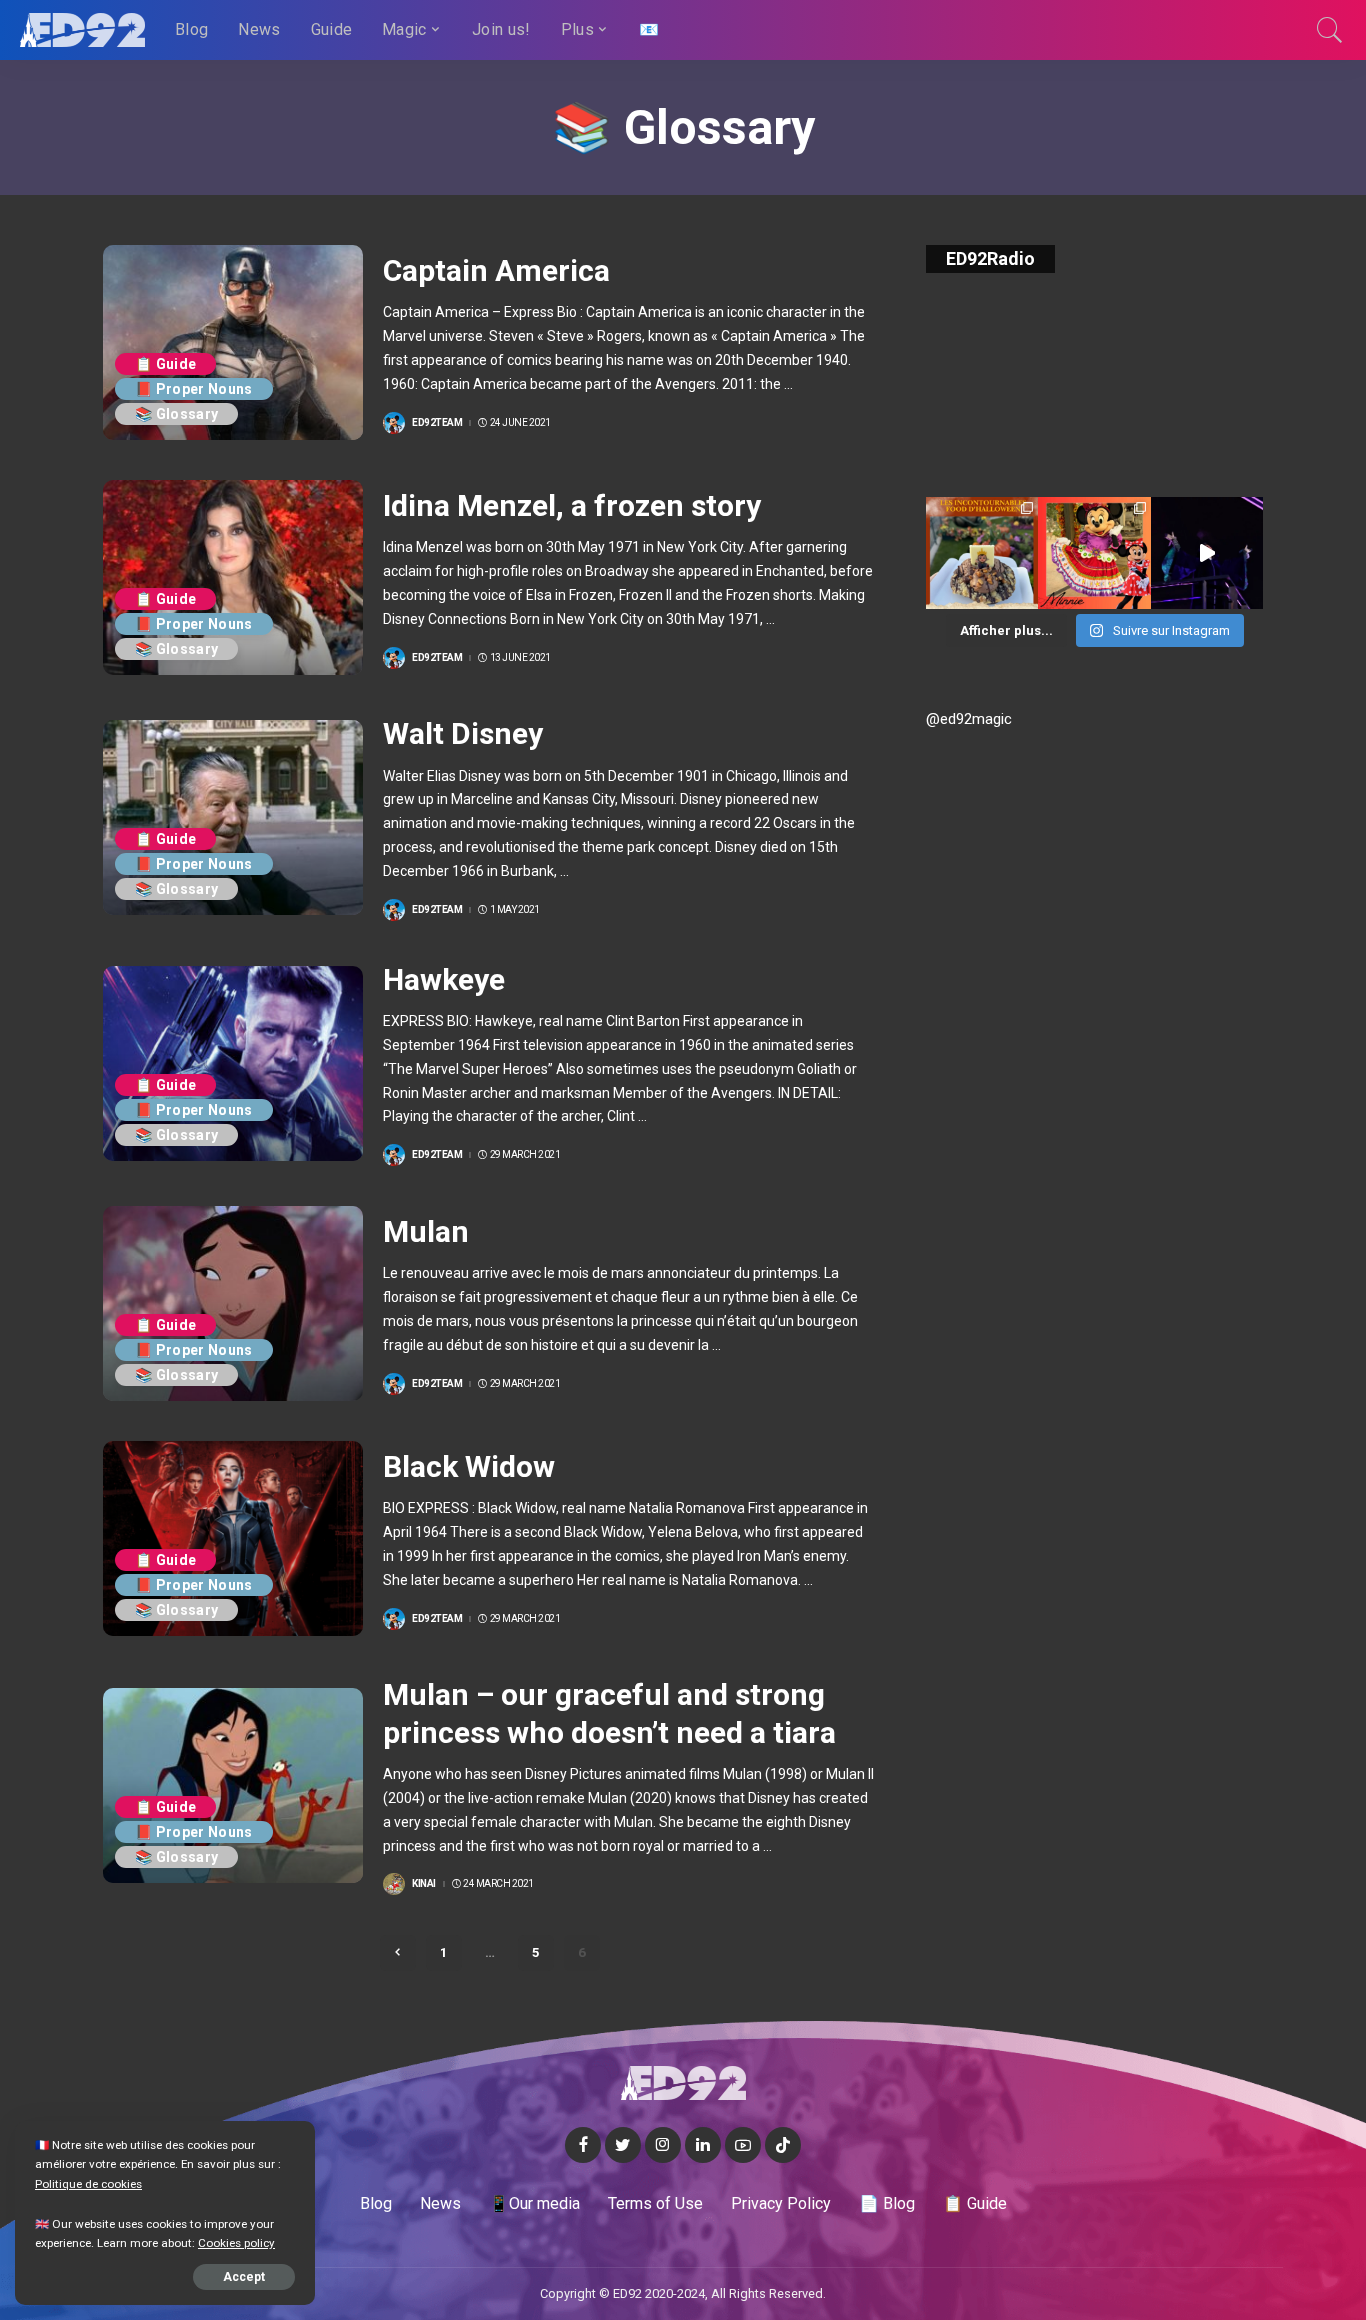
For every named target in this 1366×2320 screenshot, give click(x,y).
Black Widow (469, 1466)
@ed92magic (969, 719)
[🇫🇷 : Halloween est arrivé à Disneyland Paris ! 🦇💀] (1094, 553)
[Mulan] (233, 1303)
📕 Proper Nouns (194, 389)
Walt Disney (463, 733)
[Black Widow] (233, 1538)
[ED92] (82, 30)
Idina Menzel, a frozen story (572, 505)
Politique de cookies (88, 2184)
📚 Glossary (176, 414)
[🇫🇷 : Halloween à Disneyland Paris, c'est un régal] (982, 553)
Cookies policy (236, 2243)
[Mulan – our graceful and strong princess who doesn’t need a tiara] (233, 1785)
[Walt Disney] (233, 817)
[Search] (1330, 30)
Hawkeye (444, 979)
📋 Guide (165, 364)
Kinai (424, 1884)
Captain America (496, 270)
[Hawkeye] (233, 1063)
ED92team (437, 423)
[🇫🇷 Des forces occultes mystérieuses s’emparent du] (1207, 553)
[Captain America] (233, 342)
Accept (244, 2277)
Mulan (426, 1231)
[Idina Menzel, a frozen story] (233, 577)
